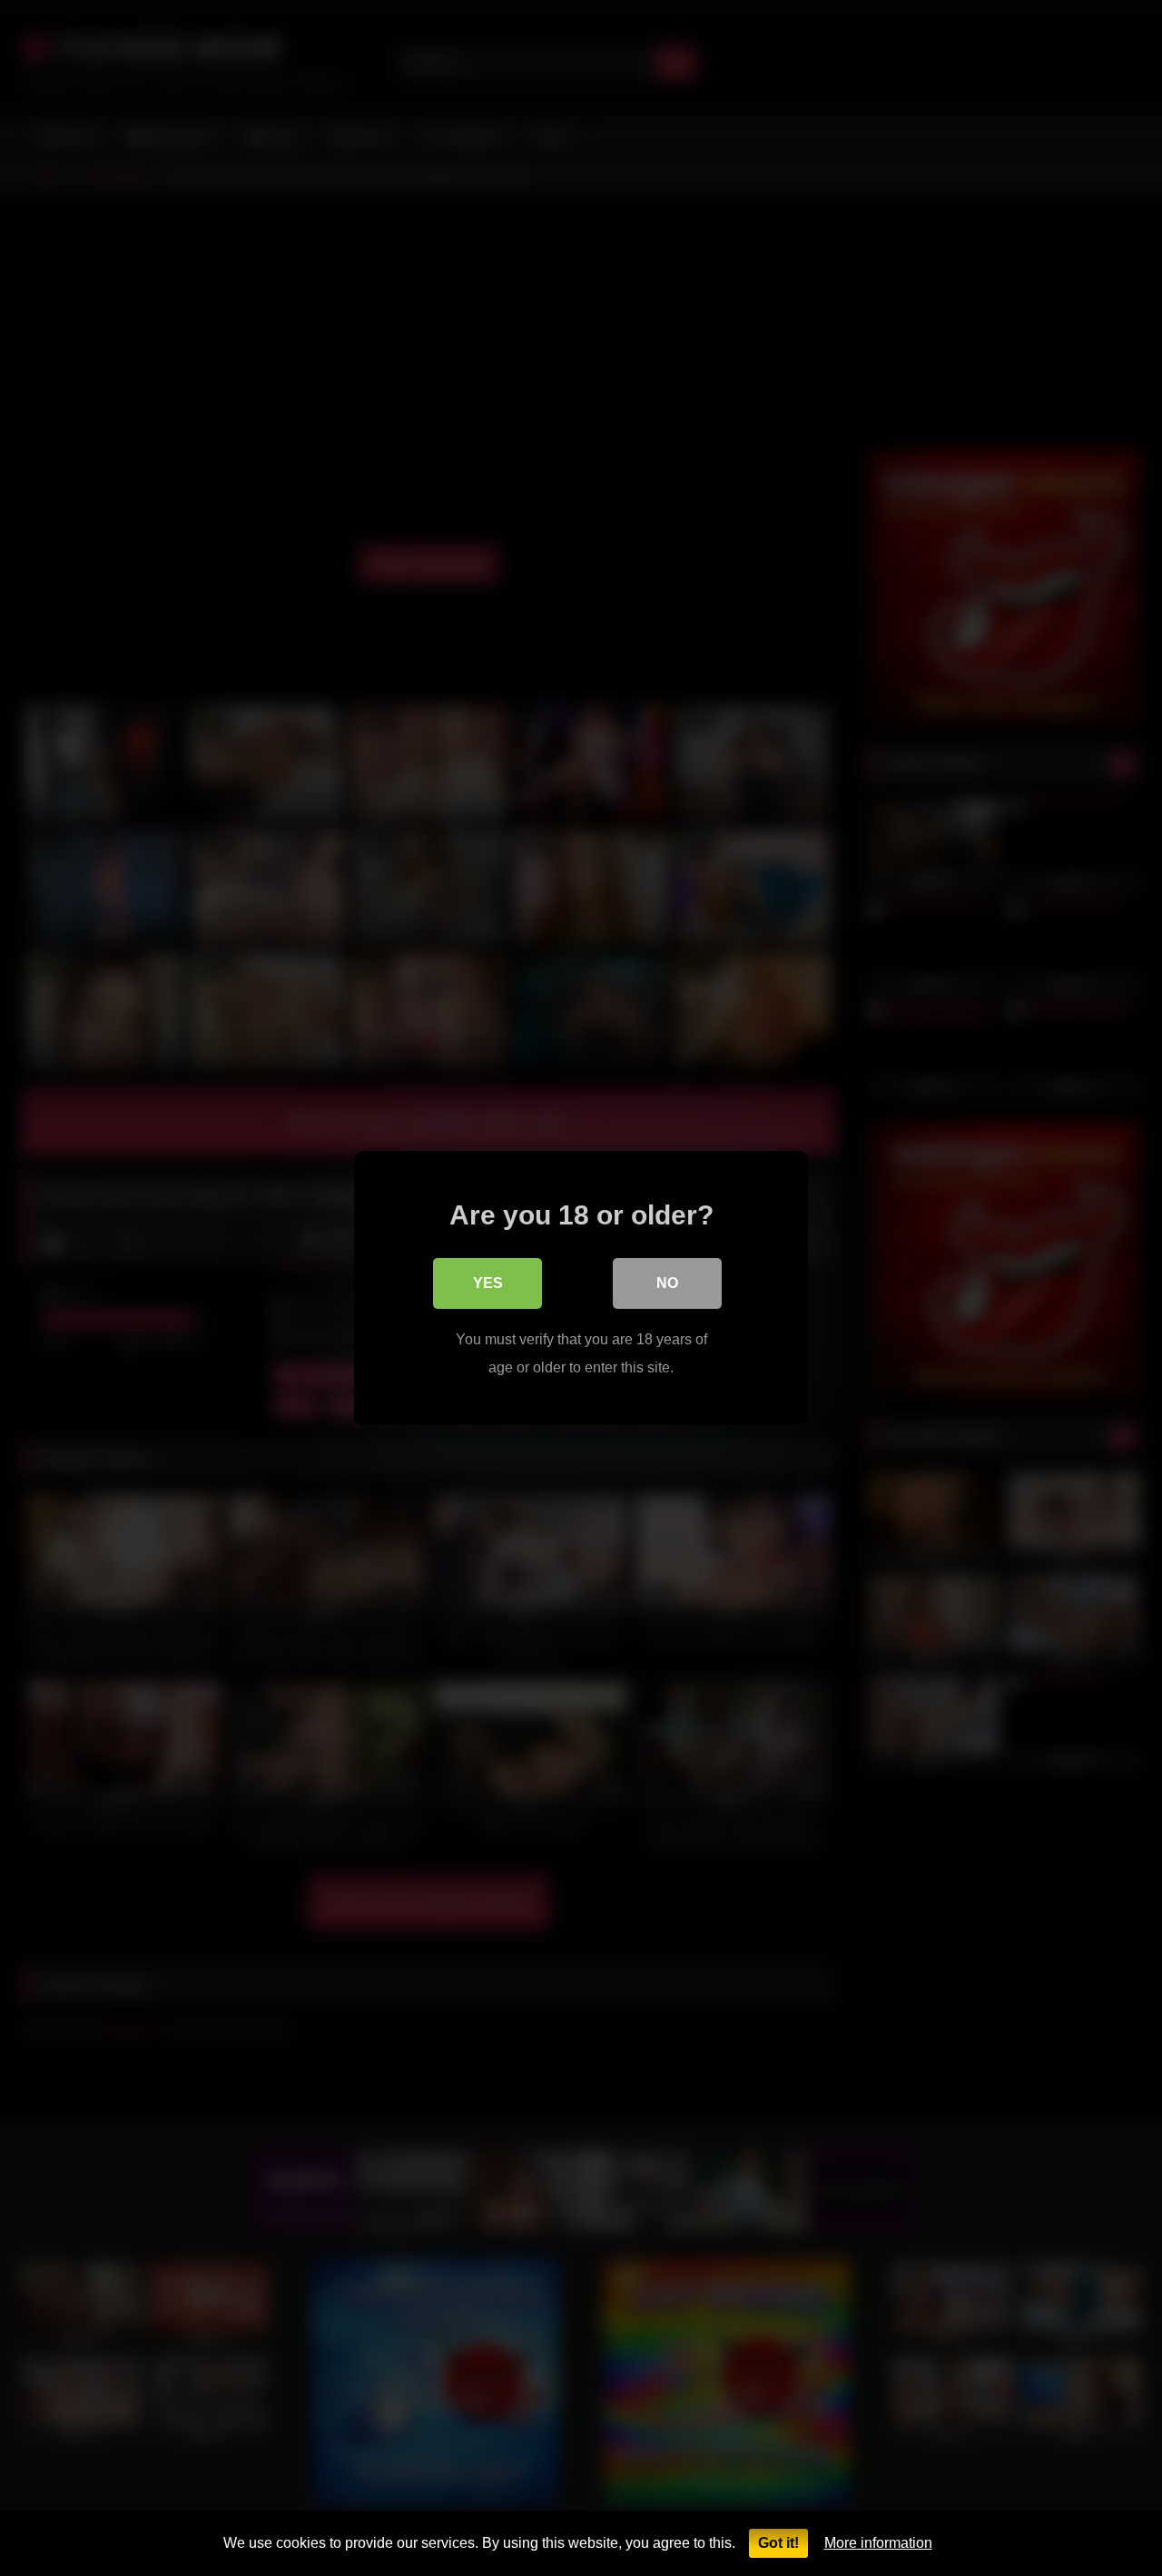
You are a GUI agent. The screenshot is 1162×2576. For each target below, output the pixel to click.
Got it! (778, 2543)
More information (878, 2543)
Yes (488, 1283)
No (667, 1283)
